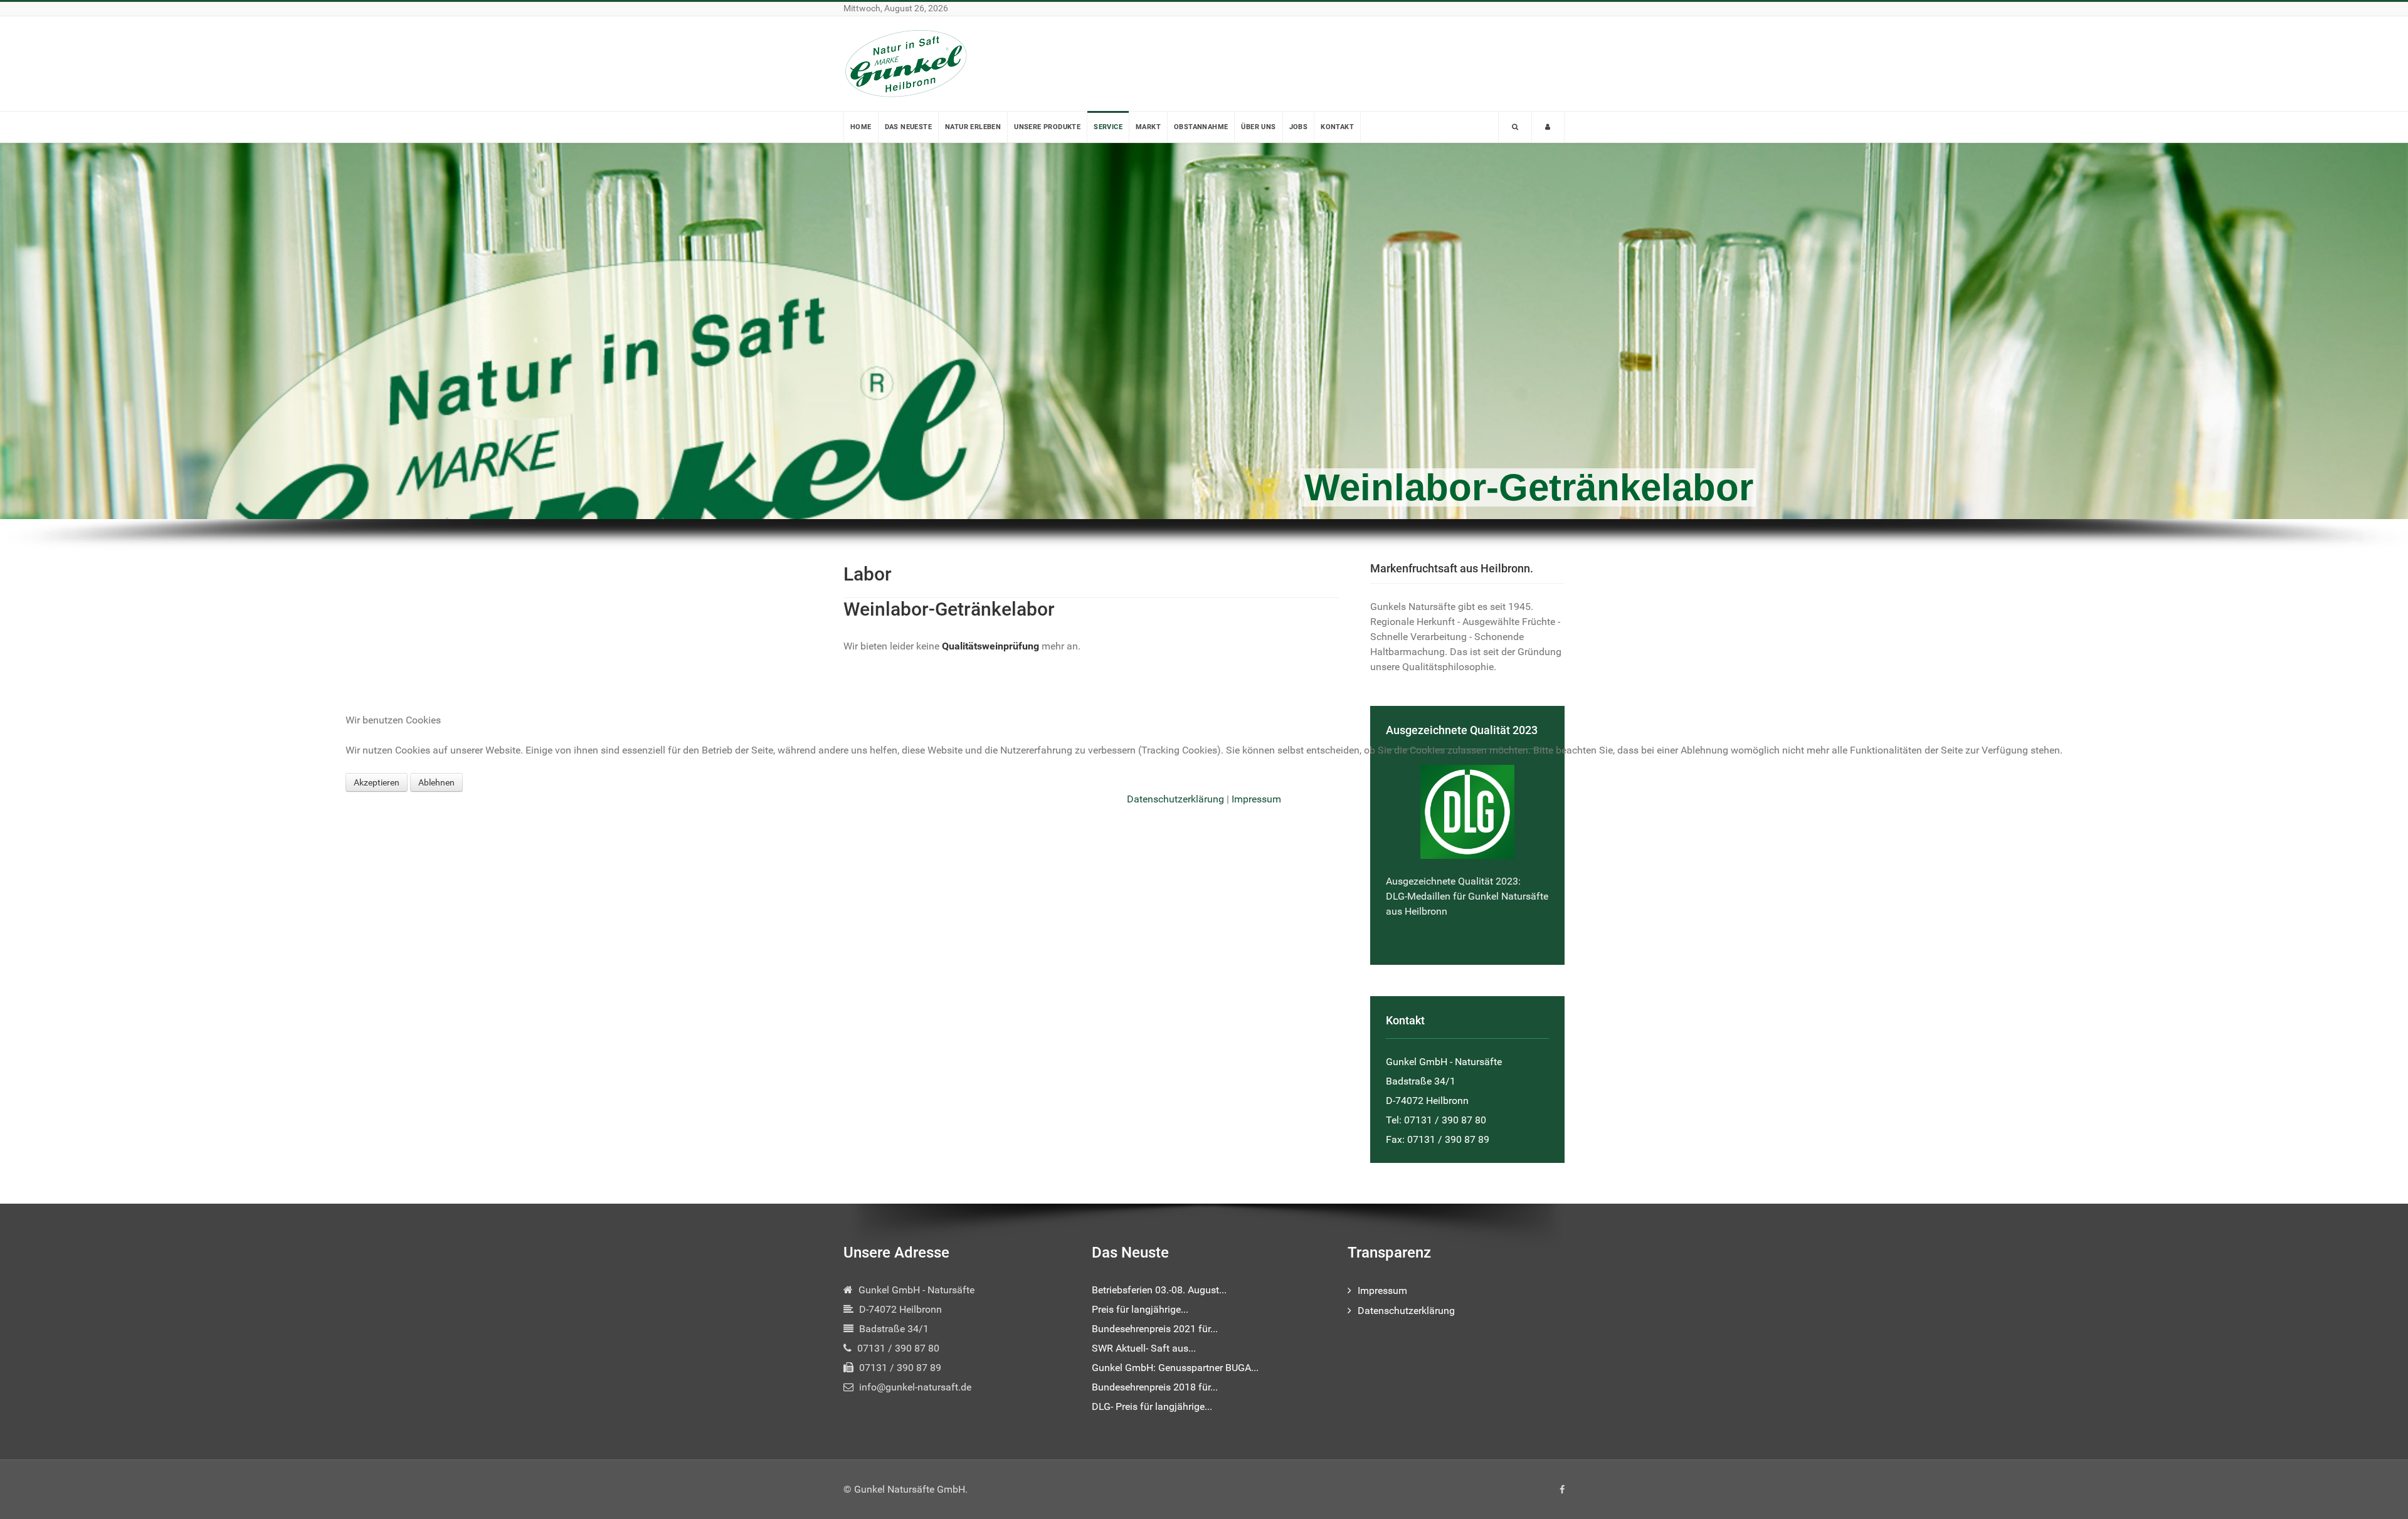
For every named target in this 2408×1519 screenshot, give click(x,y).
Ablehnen (436, 782)
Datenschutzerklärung (1175, 799)
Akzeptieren (377, 782)
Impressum (1256, 799)
